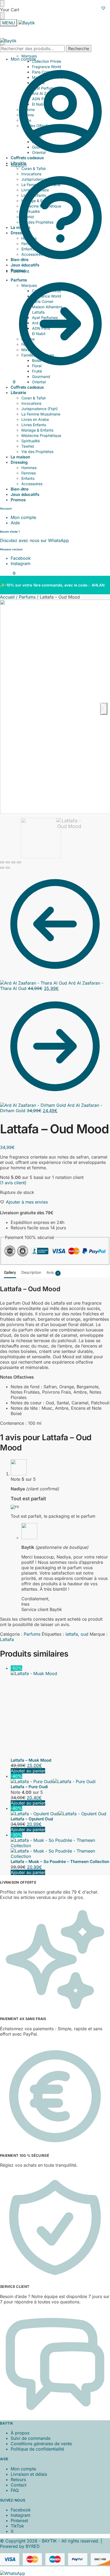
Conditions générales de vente (41, 2362)
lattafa (72, 1634)
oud (85, 1634)
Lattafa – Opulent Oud (32, 1737)
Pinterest (19, 2439)
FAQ (15, 2409)
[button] (8, 382)
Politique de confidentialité (37, 2367)
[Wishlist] (103, 8)
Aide (15, 523)
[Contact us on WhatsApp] (13, 2492)
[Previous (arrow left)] (2, 868)
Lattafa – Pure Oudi (29, 1705)
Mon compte (23, 59)
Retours (18, 2398)
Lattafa (7, 1639)
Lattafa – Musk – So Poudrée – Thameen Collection (60, 1780)
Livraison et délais (29, 2393)
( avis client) (13, 1183)
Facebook (21, 558)
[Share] (8, 862)
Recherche (79, 49)
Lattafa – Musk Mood (31, 1679)
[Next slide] (104, 709)
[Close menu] (2, 3)
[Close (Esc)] (2, 862)
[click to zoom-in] (55, 707)
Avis (52, 1272)
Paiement (20, 271)
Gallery (10, 1272)
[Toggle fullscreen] (13, 862)
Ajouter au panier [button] (28, 1689)
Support (19, 165)
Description (31, 1272)
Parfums (27, 597)
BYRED (33, 2465)
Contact (19, 2403)
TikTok (17, 2444)
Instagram (21, 563)
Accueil (7, 597)
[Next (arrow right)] (8, 868)
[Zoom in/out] (19, 862)
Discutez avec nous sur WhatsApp (34, 540)
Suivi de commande (31, 2357)
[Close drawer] (2, 16)
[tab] (10, 1272)
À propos (20, 2351)
